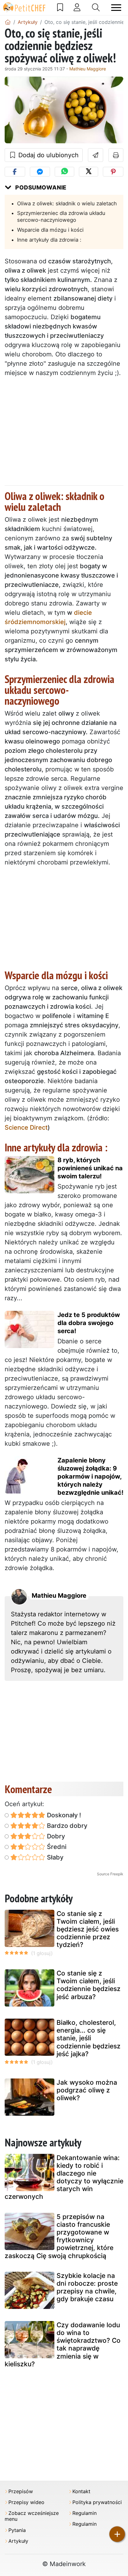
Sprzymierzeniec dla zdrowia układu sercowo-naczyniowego (61, 217)
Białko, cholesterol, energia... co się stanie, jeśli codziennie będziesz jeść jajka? (89, 2038)
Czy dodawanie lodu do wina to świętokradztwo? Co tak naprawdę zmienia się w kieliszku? (63, 2344)
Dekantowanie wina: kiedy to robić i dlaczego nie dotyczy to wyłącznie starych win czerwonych (64, 2177)
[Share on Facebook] (15, 172)
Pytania (17, 2530)
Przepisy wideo (26, 2502)
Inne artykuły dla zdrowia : (49, 240)
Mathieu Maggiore (88, 69)
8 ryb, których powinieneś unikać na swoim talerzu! (90, 1168)
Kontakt (81, 2491)
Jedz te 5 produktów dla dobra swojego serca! (89, 1323)
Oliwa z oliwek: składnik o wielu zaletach (67, 203)
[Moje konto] (77, 7)
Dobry (55, 1836)
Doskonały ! (63, 1815)
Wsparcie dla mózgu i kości (50, 230)
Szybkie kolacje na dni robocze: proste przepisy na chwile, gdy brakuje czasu (87, 2287)
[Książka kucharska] (60, 7)
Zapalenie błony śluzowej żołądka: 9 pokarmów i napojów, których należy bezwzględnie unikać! (90, 1476)
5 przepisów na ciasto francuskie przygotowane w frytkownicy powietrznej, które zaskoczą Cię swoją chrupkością (59, 2236)
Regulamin (85, 2513)
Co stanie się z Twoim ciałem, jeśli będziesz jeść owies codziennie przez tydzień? (88, 1929)
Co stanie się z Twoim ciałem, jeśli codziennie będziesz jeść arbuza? (89, 1985)
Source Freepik (110, 1874)
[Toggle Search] (96, 7)
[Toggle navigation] (116, 8)
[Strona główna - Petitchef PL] (8, 22)
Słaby (54, 1857)
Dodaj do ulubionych (48, 155)
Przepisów (21, 2491)
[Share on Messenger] (40, 172)
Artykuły (18, 2541)
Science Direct (26, 1127)
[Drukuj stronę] (116, 155)
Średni (56, 1847)
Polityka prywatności (97, 2502)
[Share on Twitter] (89, 172)
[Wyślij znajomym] (96, 155)
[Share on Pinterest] (113, 172)
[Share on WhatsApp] (64, 172)
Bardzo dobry (66, 1826)
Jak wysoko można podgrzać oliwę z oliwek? (87, 2090)
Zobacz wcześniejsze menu (32, 2516)
